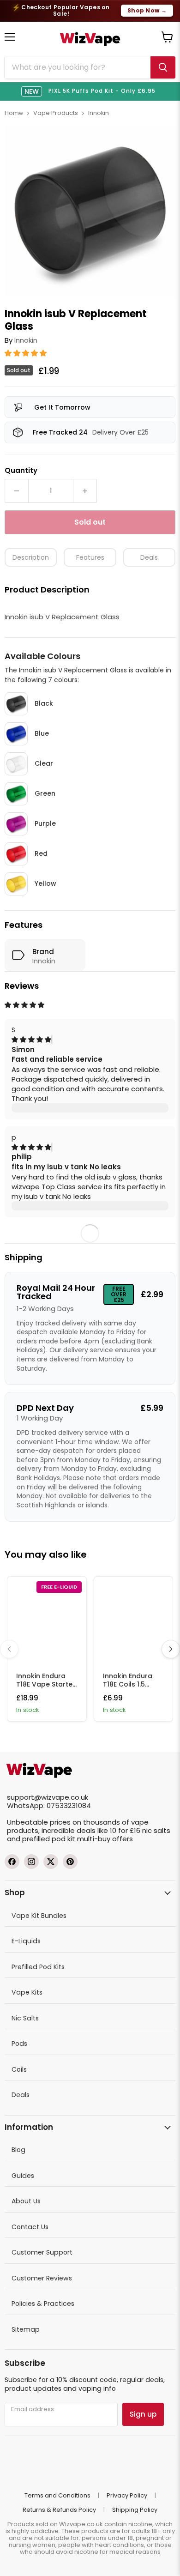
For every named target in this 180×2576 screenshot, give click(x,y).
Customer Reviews (42, 2278)
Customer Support (42, 2252)
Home (14, 113)
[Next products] (171, 1649)
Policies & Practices (43, 2304)
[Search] (163, 67)
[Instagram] (31, 1862)
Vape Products (56, 113)
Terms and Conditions (57, 2495)
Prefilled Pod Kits (38, 1967)
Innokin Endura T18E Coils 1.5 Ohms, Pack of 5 (130, 1684)
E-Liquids (26, 1941)
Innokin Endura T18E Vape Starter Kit (46, 1684)
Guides (23, 2176)
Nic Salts (25, 2018)
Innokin (99, 113)
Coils (19, 2069)
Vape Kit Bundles (39, 1916)
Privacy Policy (127, 2495)
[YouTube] (70, 1862)
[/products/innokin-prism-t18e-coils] (134, 1621)
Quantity (21, 470)
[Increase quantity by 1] (85, 491)
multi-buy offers (105, 1839)
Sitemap (26, 2329)
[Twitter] (51, 1862)
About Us (26, 2201)
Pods (19, 2044)
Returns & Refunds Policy (59, 2510)
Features (90, 557)
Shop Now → (147, 10)
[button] (27, 353)
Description (31, 557)
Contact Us (30, 2227)
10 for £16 (125, 1830)
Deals (149, 557)
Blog (18, 2150)
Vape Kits (27, 1992)
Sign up (143, 2414)
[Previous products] (9, 1649)
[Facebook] (12, 1862)
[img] (31, 1040)
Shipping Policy (135, 2510)
